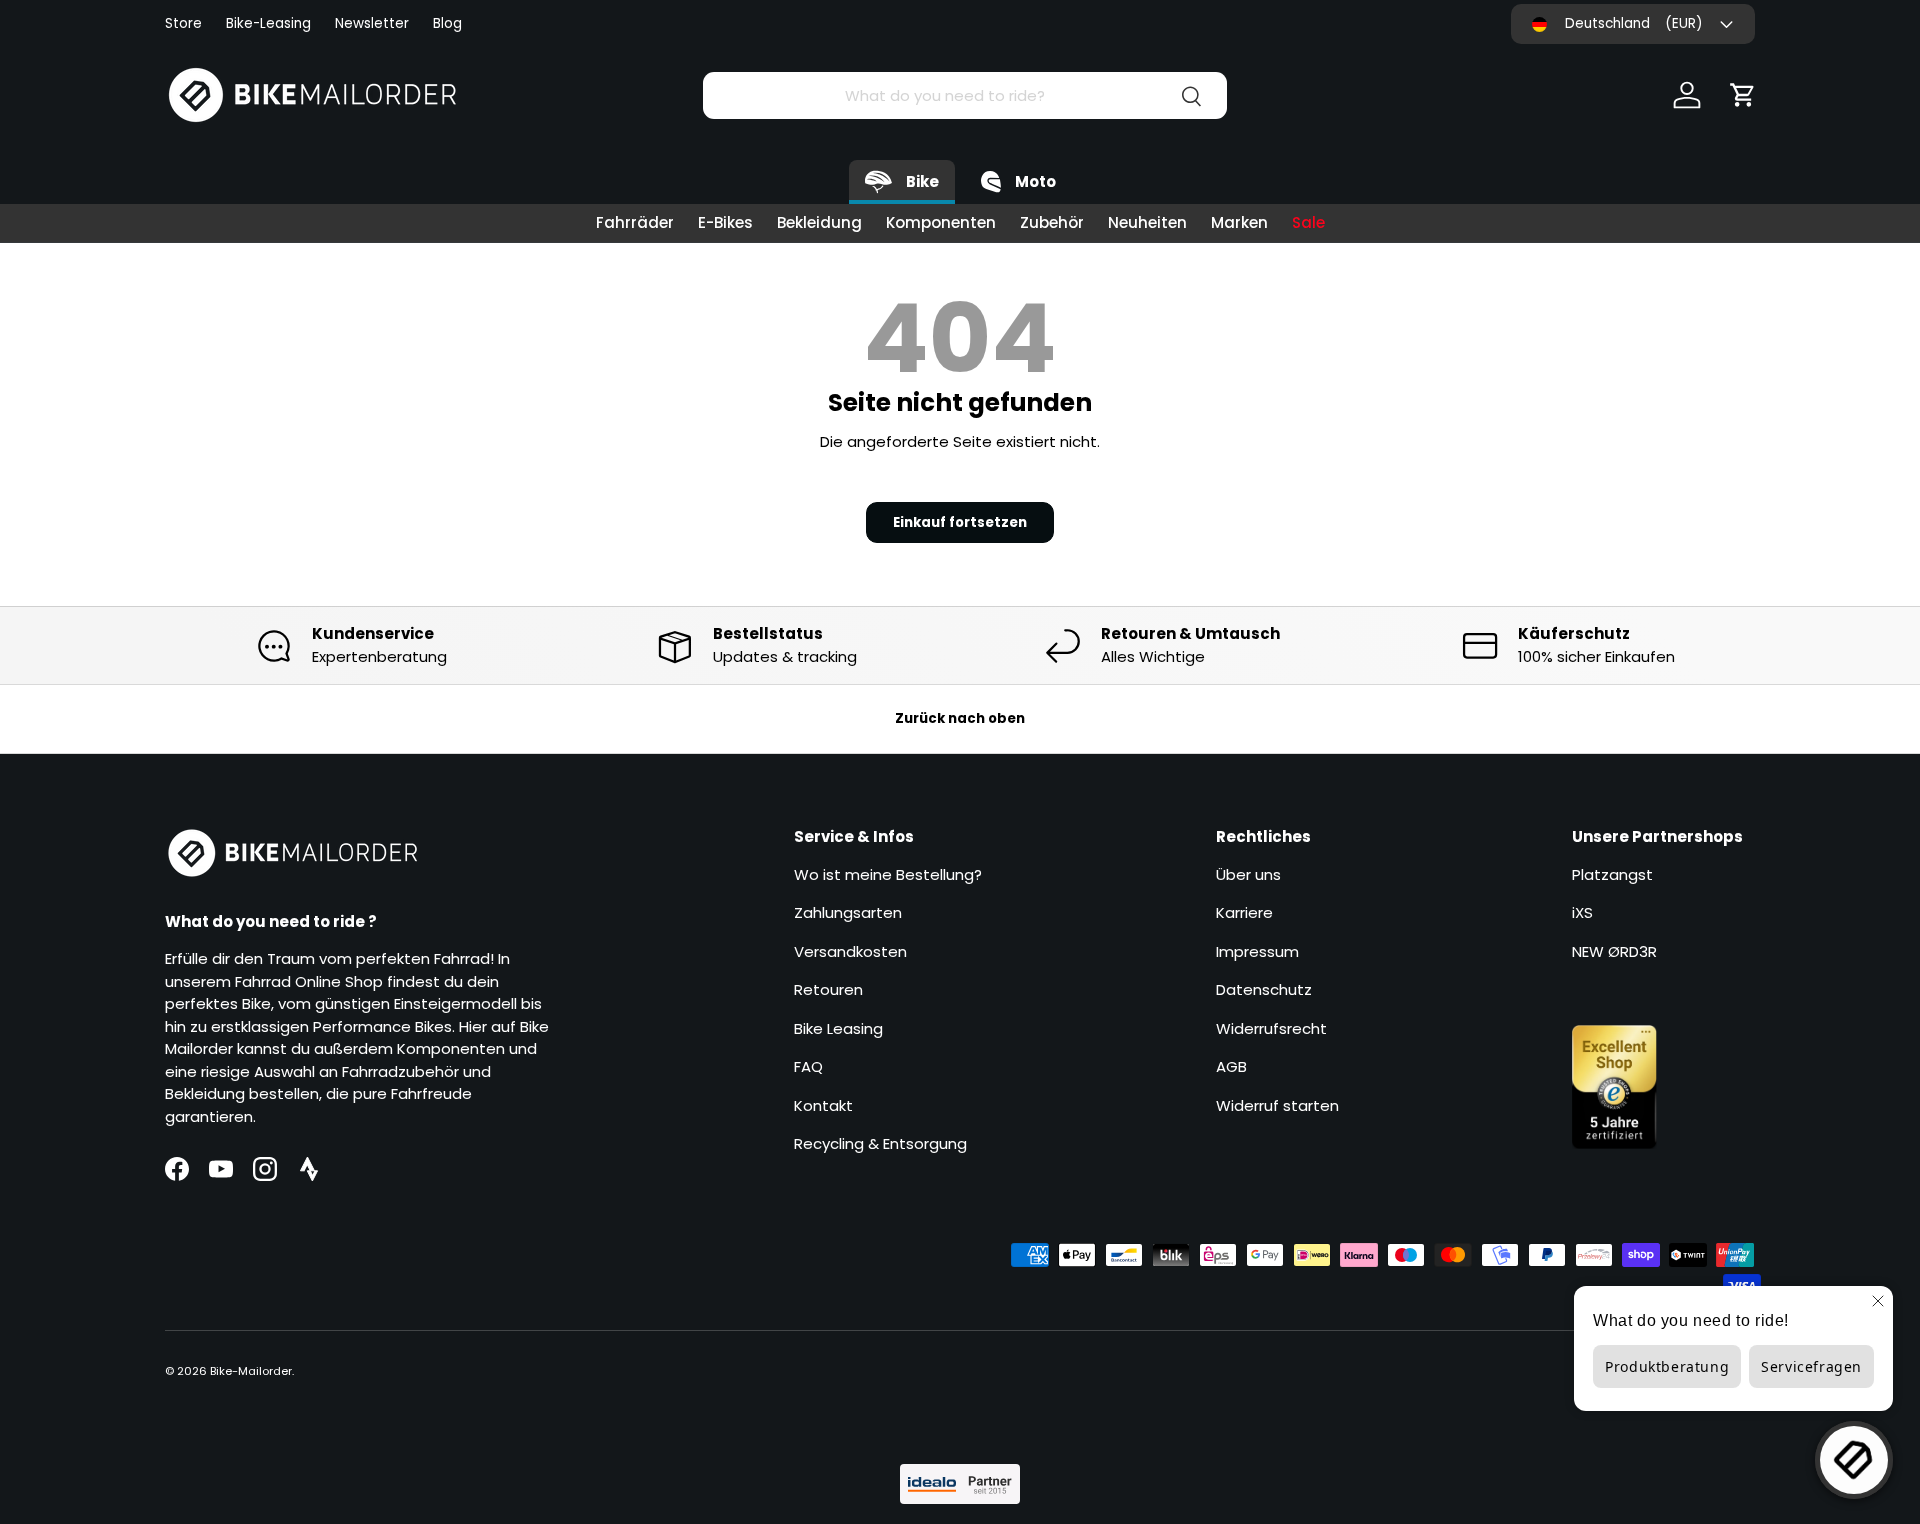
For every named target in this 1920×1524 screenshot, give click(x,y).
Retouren (828, 989)
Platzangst (1612, 874)
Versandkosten (850, 951)
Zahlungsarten (848, 912)
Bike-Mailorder (251, 1371)
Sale (1308, 222)
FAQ (808, 1066)
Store (183, 23)
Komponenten (941, 222)
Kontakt (823, 1105)
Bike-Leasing (268, 23)
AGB (1231, 1066)
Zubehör (1052, 222)
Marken (1239, 222)
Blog (447, 23)
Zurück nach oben (960, 718)
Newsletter (372, 23)
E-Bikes (725, 222)
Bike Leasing (838, 1028)
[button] (1743, 95)
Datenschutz (1264, 989)
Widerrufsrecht (1271, 1028)
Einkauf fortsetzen (960, 522)
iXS (1582, 912)
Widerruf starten (1277, 1105)
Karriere (1244, 912)
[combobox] (964, 95)
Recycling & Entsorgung (880, 1143)
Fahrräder (635, 222)
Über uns (1248, 874)
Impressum (1257, 951)
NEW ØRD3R (1614, 951)
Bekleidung (819, 222)
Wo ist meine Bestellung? (888, 874)
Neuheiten (1147, 222)
